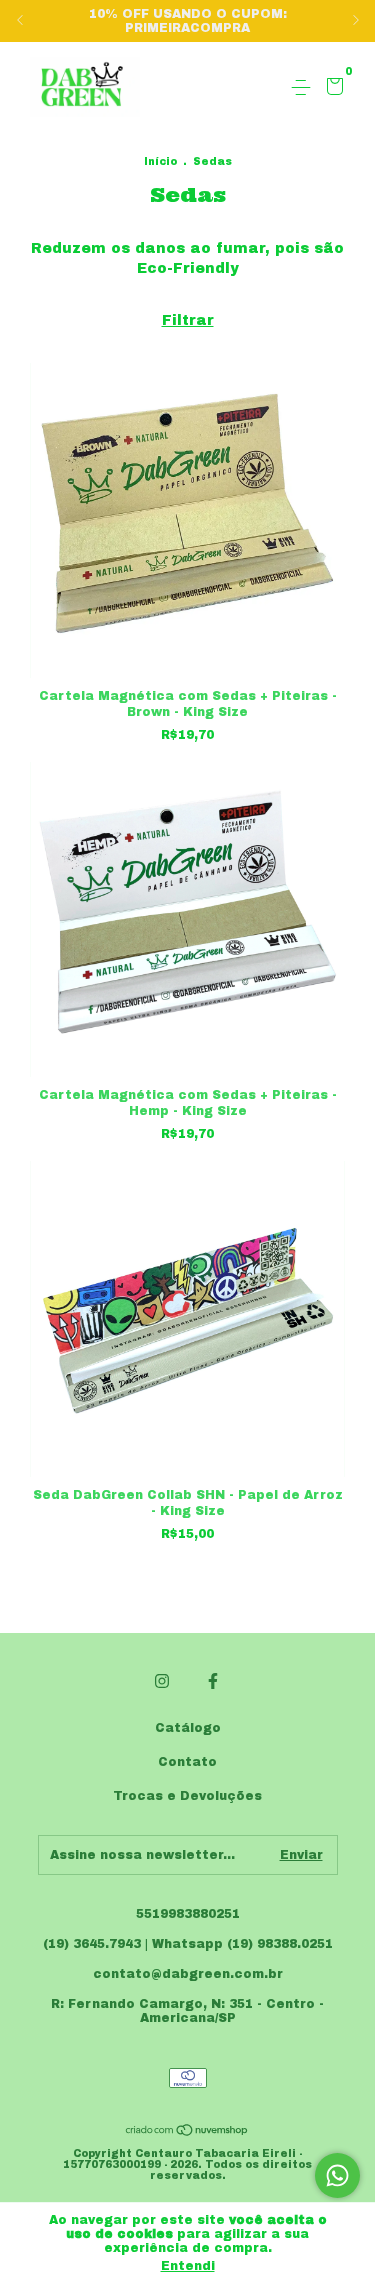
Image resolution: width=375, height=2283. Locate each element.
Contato (187, 1762)
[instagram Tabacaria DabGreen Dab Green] (162, 1681)
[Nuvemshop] (187, 2132)
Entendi (188, 2266)
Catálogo (188, 1728)
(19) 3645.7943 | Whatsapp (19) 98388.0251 (188, 1944)
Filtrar (188, 320)
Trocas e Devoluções (187, 1796)
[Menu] (304, 88)
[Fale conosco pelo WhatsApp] (337, 2175)
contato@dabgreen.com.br (188, 1974)
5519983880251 (188, 1914)
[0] (331, 89)
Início (160, 161)
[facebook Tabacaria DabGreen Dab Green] (213, 1681)
